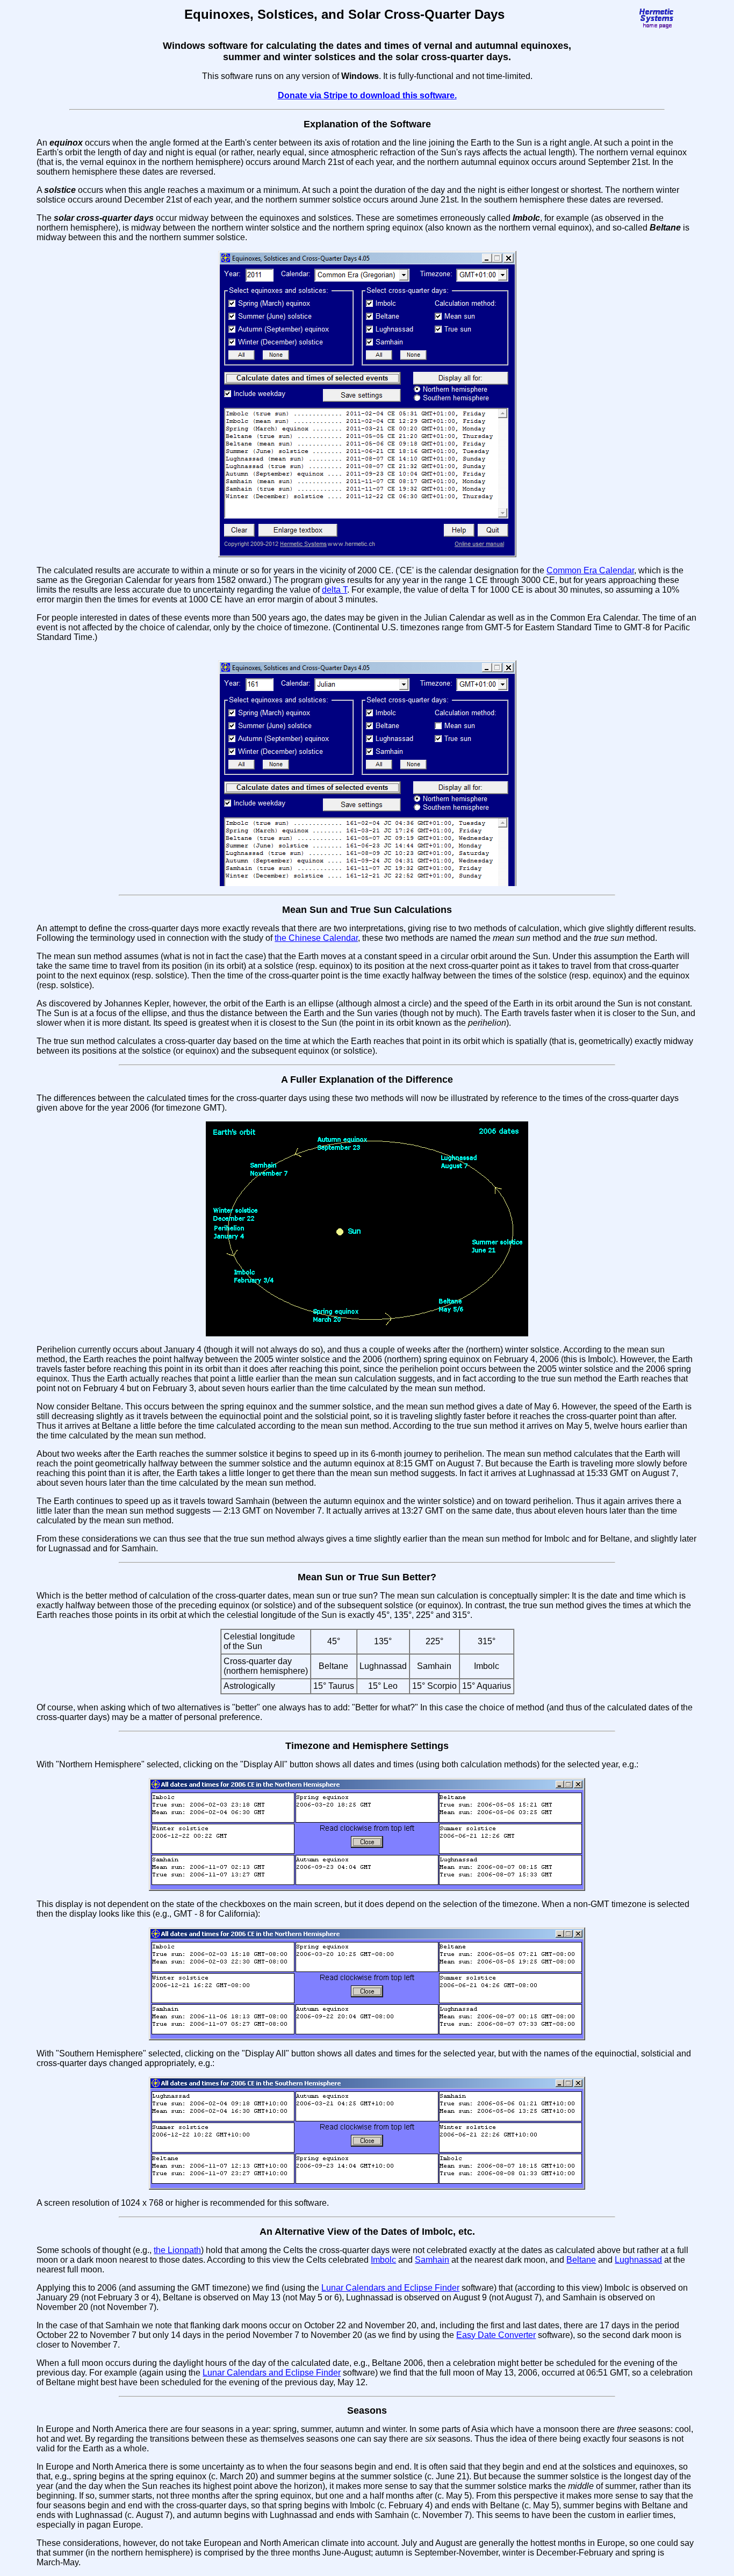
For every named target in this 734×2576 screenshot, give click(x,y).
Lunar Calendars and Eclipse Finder (390, 2288)
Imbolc (383, 2260)
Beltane (581, 2260)
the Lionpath (177, 2250)
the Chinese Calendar (316, 938)
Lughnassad (638, 2260)
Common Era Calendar (590, 570)
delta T (334, 590)
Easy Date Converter (496, 2335)
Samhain (432, 2260)
